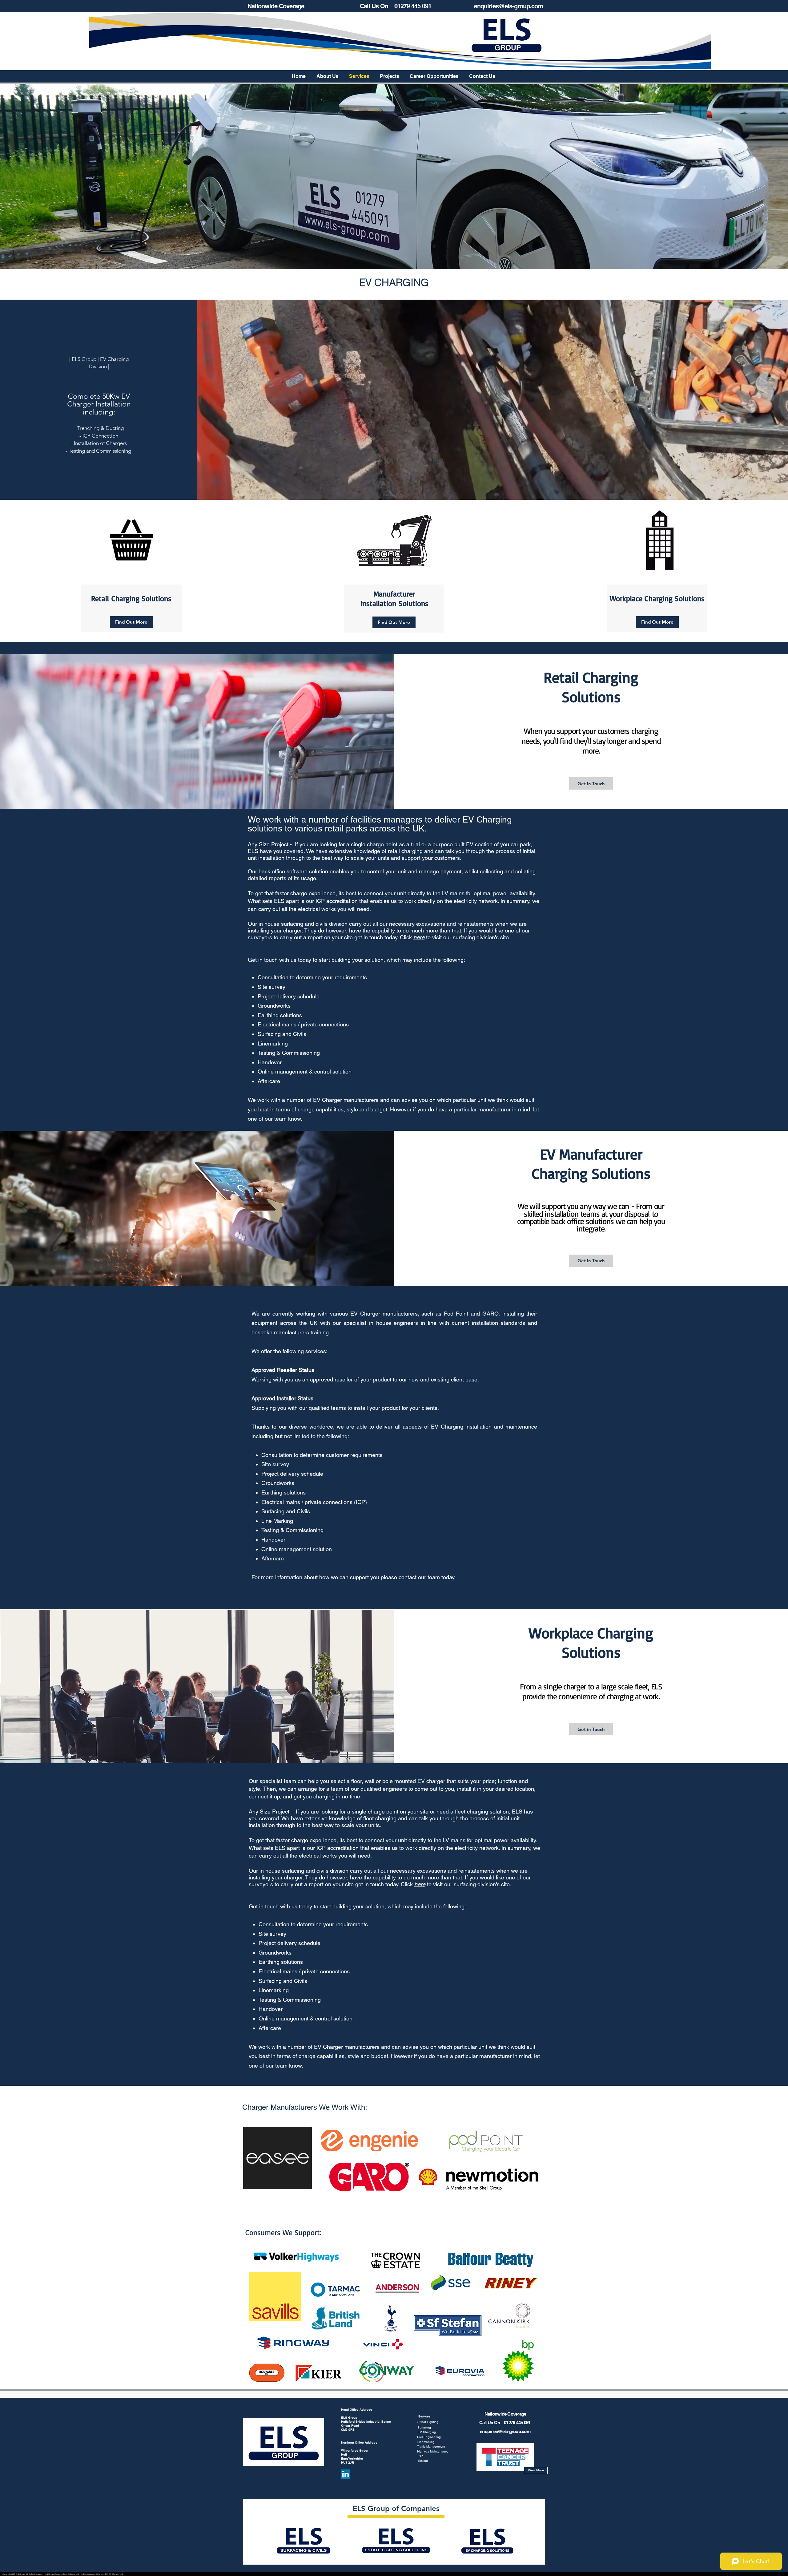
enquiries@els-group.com (509, 6)
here (419, 937)
